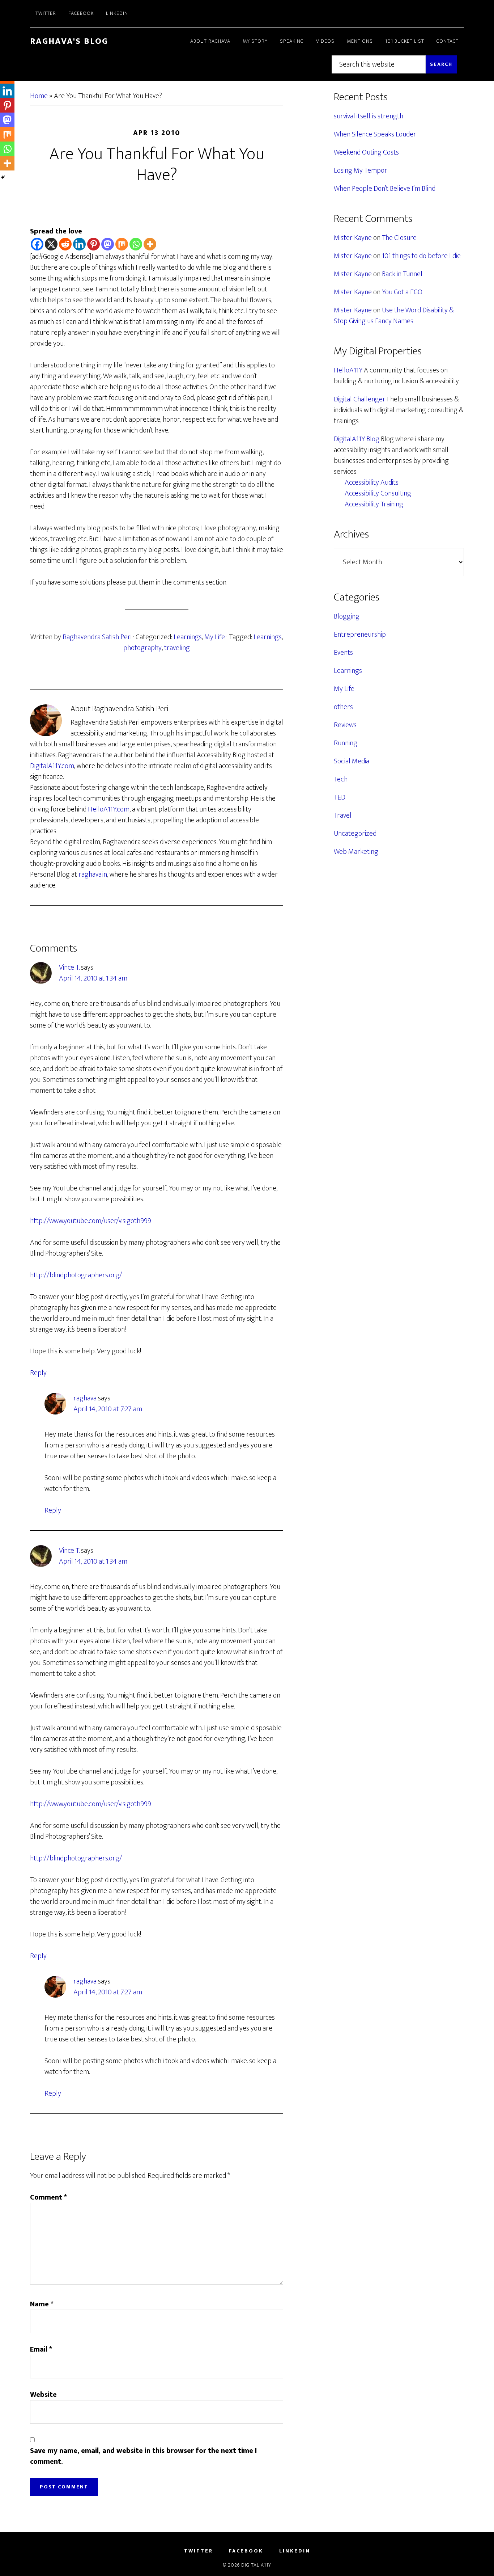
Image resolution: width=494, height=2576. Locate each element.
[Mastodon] (108, 244)
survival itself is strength (369, 116)
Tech (341, 779)
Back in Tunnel (402, 274)
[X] (51, 244)
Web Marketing (356, 852)
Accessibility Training (374, 504)
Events (343, 653)
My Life (215, 637)
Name (42, 2304)
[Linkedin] (79, 244)
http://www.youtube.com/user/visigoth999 (91, 1221)
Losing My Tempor (361, 170)
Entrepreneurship (360, 634)
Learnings (188, 637)
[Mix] (122, 244)
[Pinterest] (93, 244)
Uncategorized (355, 834)
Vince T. (69, 967)
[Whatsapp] (136, 244)
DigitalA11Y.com (52, 766)
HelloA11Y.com (109, 809)
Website (43, 2395)
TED (340, 797)
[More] (150, 244)
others (343, 707)
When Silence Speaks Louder (375, 134)
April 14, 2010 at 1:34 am (93, 978)
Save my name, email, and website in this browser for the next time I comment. (143, 2456)
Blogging (347, 616)
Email (41, 2349)
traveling (177, 648)
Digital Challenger (360, 399)
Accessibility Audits (372, 482)
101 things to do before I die (421, 256)
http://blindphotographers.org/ (76, 1275)
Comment (48, 2197)
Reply (38, 1373)
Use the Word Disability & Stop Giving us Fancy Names (394, 316)
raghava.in (93, 874)
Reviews (345, 725)
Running (346, 743)
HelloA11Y (348, 370)
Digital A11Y (256, 2565)
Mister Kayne (353, 238)
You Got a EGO (402, 292)
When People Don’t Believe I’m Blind (385, 189)
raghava (85, 1398)
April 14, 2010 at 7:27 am (108, 1409)
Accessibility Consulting (378, 493)
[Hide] (3, 177)
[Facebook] (37, 244)
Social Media (352, 761)
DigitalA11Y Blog (357, 439)
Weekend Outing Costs (366, 152)
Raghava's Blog (69, 41)
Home (39, 96)
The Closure (399, 238)
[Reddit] (65, 244)
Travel (343, 815)
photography (142, 648)
